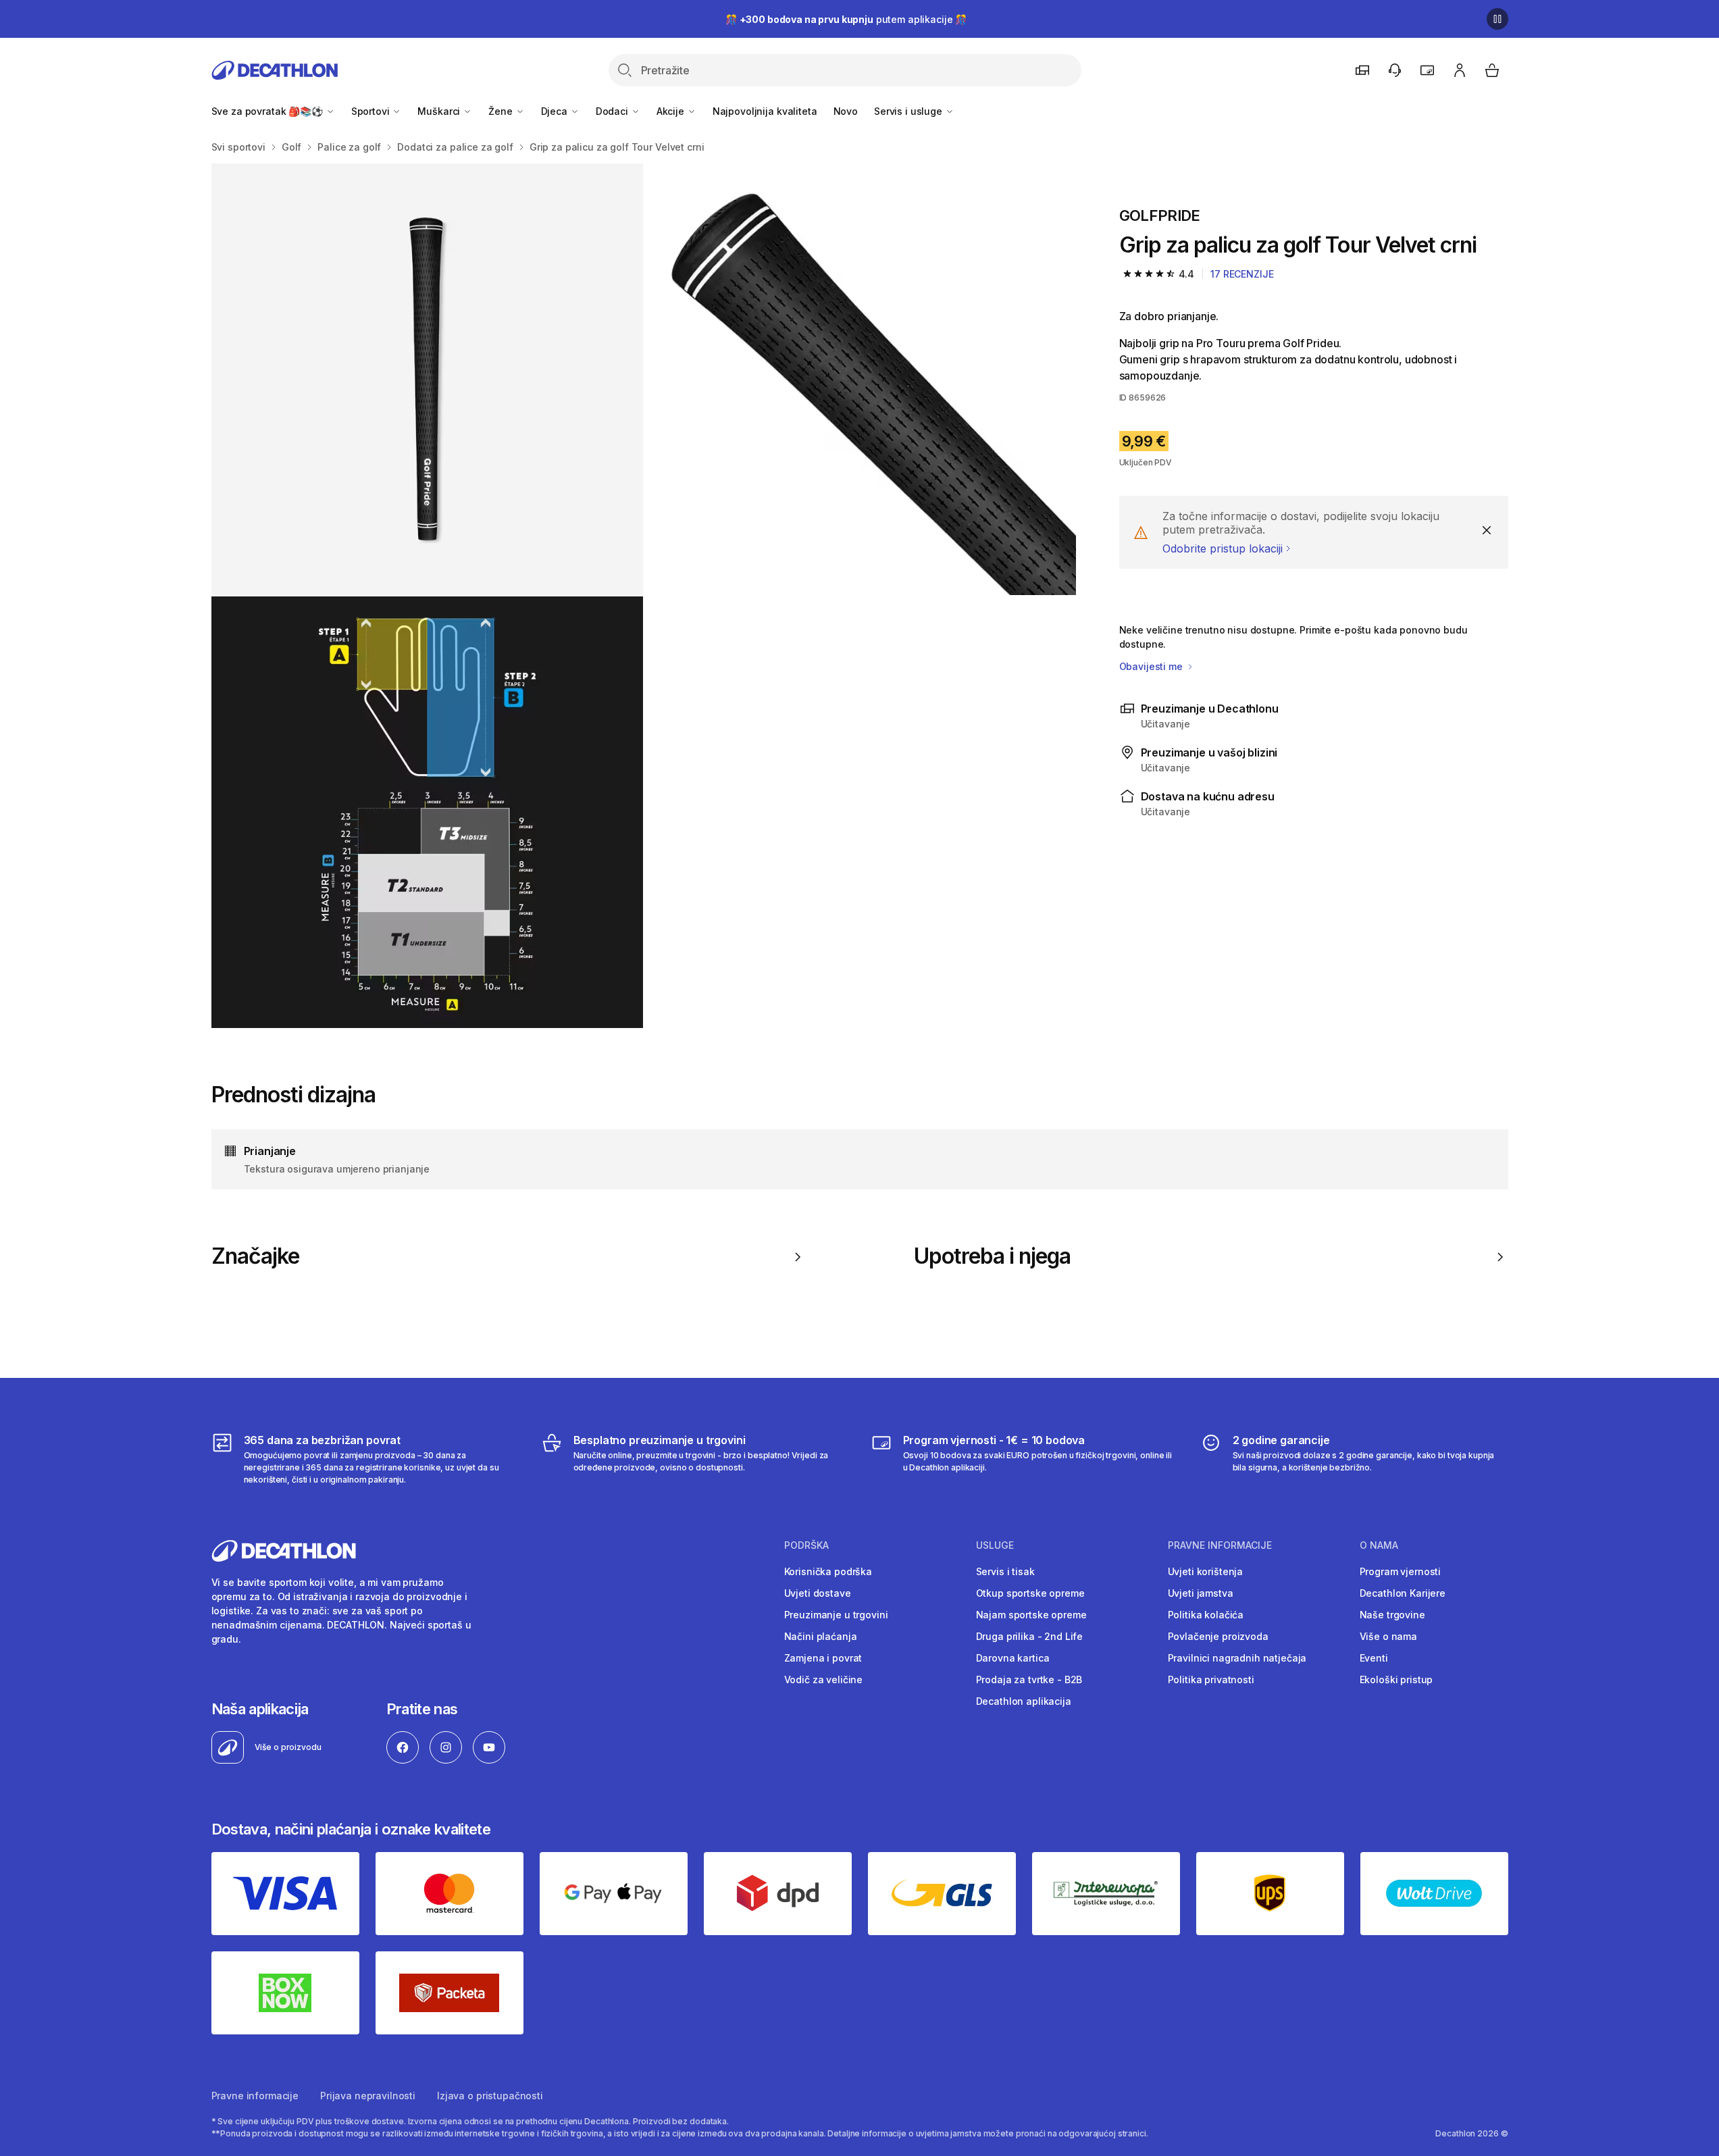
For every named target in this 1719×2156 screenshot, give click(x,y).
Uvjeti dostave (818, 1593)
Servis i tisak (1005, 1571)
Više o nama (1388, 1636)
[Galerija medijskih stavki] (644, 596)
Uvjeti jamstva (1201, 1593)
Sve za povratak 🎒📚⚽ (268, 111)
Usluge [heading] (995, 1545)
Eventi (1374, 1658)
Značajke (255, 1256)
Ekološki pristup (1396, 1679)
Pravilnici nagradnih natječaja (1237, 1658)
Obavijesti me (1152, 666)
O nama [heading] (1379, 1545)
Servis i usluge (909, 111)
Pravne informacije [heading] (1220, 1545)
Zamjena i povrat (823, 1658)
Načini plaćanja (821, 1636)
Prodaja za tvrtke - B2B (1029, 1679)
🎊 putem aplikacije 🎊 (846, 19)
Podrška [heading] (806, 1545)
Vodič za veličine (824, 1679)
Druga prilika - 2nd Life (1030, 1636)
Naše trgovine (1392, 1615)
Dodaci (613, 111)
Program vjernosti (1401, 1571)
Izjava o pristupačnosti (490, 2096)
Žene (502, 111)
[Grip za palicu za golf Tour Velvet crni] (427, 379)
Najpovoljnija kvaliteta (765, 111)
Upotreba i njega (993, 1256)
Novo (846, 111)
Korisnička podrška (828, 1571)
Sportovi (372, 111)
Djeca (556, 111)
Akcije (672, 111)
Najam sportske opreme (1031, 1615)
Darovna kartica (1013, 1658)
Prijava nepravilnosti (368, 2096)
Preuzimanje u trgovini (836, 1615)
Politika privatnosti (1211, 1679)
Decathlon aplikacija (1024, 1701)
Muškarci (440, 111)
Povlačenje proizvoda (1218, 1636)
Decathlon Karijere (1403, 1593)
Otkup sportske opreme (1030, 1593)
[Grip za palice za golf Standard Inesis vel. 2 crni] (427, 812)
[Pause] (1497, 19)
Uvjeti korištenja (1206, 1571)
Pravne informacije (255, 2096)
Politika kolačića (1206, 1615)
